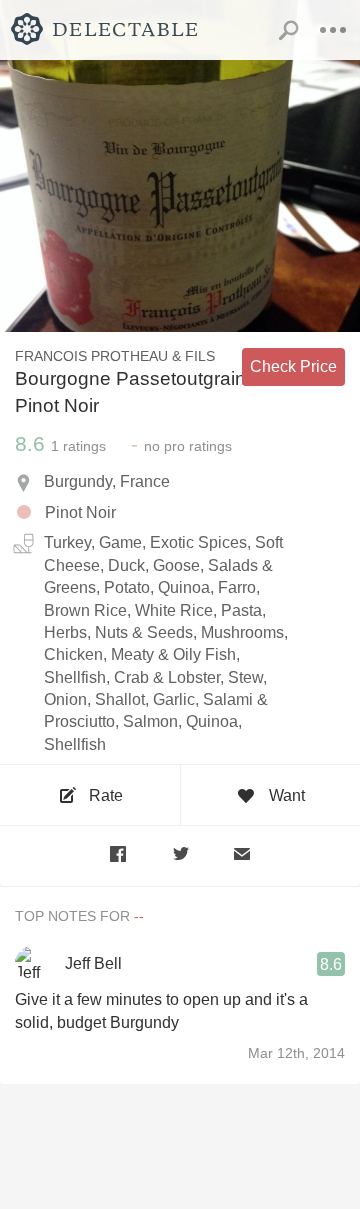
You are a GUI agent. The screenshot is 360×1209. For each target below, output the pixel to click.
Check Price (293, 366)
